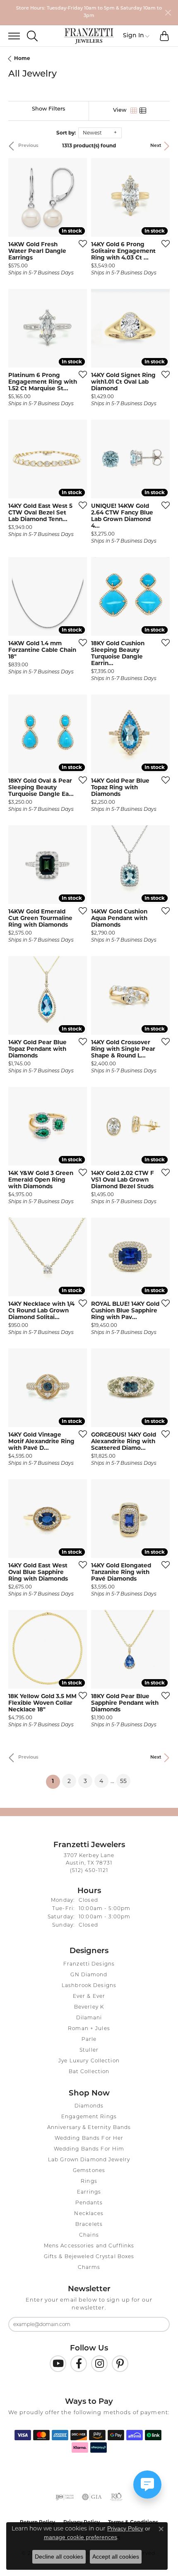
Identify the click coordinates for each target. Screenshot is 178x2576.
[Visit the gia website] (92, 2497)
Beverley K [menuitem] (89, 2007)
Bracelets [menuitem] (89, 2225)
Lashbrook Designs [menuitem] (89, 1986)
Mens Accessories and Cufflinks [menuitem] (89, 2246)
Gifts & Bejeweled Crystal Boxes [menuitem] (89, 2257)
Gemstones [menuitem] (89, 2171)
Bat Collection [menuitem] (89, 2072)
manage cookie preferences (81, 2537)
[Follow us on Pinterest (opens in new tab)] (120, 2364)
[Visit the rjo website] (116, 2497)
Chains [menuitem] (89, 2235)
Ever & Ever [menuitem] (89, 1997)
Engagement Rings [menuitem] (89, 2117)
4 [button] (101, 1781)
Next (156, 146)
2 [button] (69, 1781)
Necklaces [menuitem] (89, 2214)
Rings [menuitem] (89, 2182)
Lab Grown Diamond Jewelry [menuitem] (89, 2160)
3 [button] (85, 1781)
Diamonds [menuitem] (89, 2106)
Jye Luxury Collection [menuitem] (89, 2061)
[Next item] (78, 197)
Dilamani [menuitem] (89, 2018)
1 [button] (56, 1781)
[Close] (168, 13)
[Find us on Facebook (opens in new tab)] (79, 2364)
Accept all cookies (116, 2557)
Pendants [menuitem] (89, 2203)
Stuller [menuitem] (89, 2050)
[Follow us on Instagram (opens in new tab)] (99, 2364)
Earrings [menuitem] (89, 2192)
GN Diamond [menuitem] (89, 1975)
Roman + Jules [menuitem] (89, 2029)
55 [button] (123, 1781)
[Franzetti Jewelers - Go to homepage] (89, 36)
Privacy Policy (125, 2528)
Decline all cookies (59, 2557)
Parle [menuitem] (89, 2040)
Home (22, 58)
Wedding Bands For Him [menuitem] (89, 2149)
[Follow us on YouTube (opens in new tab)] (58, 2364)
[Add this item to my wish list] (80, 243)
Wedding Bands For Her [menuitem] (89, 2139)
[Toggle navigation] (10, 36)
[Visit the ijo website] (65, 2497)
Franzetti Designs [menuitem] (89, 1964)
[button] (32, 36)
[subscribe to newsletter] (158, 2324)
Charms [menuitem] (89, 2268)
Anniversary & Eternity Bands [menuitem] (89, 2128)
